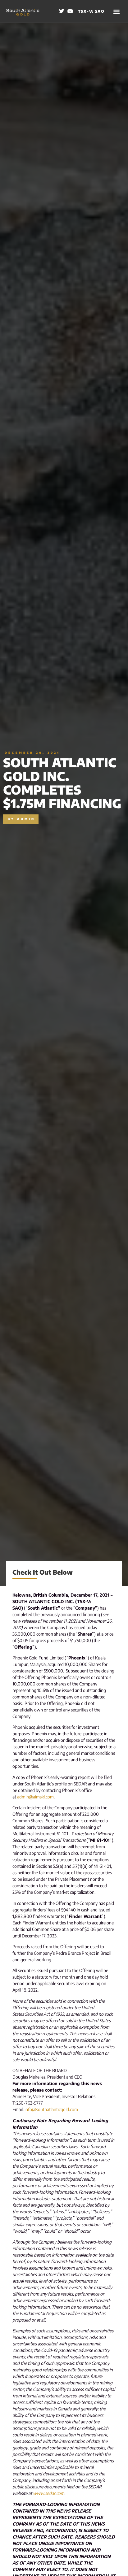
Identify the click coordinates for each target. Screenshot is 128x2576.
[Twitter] (62, 11)
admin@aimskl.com (35, 1797)
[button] (117, 11)
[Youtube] (70, 11)
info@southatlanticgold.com (51, 2109)
